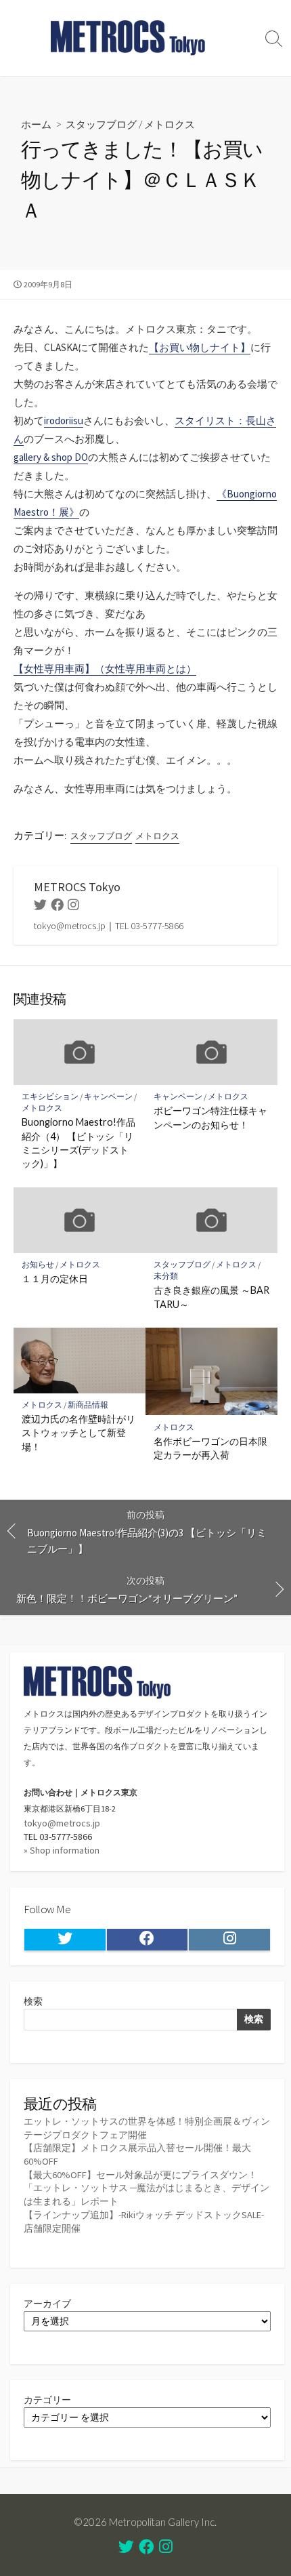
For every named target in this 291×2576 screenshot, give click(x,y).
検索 (33, 2001)
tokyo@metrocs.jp (62, 1823)
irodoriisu (64, 421)
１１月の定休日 (55, 1279)
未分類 (166, 1276)
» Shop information (62, 1850)
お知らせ (38, 1264)
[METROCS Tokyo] (129, 38)
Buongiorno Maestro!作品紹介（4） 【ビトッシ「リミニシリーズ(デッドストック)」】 (79, 1143)
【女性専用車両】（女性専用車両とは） (105, 669)
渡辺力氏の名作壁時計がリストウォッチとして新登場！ (79, 1432)
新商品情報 (88, 1405)
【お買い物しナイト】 (200, 347)
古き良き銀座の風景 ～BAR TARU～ (211, 1297)
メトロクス (170, 124)
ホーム (36, 124)
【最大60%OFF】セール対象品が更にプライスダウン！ (140, 2175)
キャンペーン (108, 1096)
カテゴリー (47, 2400)
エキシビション (50, 1096)
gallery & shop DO (51, 457)
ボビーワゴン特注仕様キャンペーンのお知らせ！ (210, 1117)
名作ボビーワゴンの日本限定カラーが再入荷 (210, 1448)
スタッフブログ (101, 124)
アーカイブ (47, 2304)
